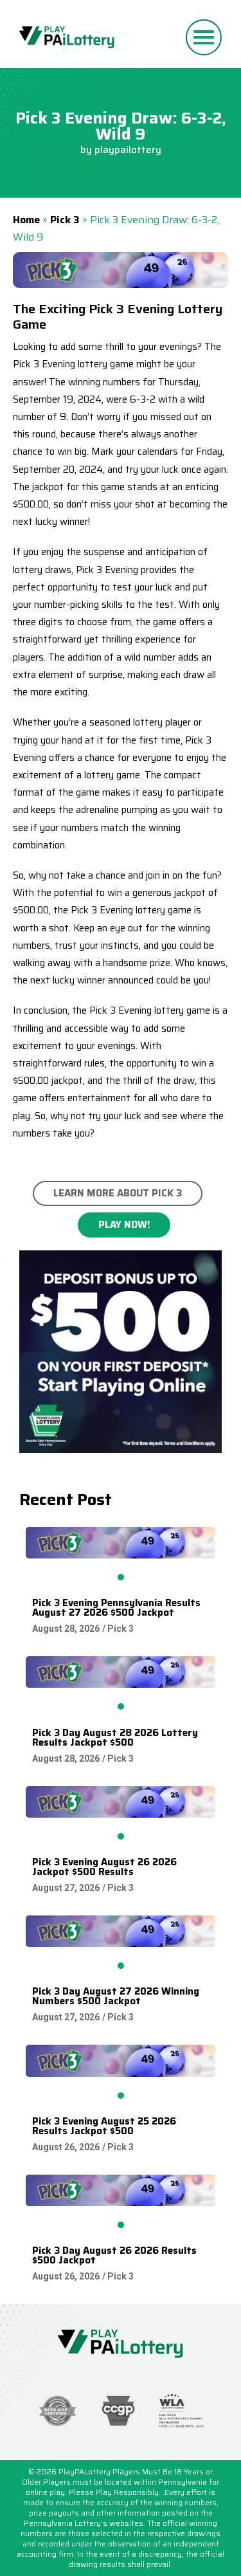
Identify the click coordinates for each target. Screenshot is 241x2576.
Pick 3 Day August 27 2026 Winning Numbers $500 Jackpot (116, 1996)
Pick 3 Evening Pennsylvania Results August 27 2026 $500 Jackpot (116, 1608)
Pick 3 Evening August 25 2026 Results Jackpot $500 (104, 2126)
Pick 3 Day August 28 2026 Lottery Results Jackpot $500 (115, 1738)
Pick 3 (65, 220)
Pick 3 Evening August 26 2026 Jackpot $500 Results (104, 1867)
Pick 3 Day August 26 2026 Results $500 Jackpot (114, 2255)
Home (26, 220)
